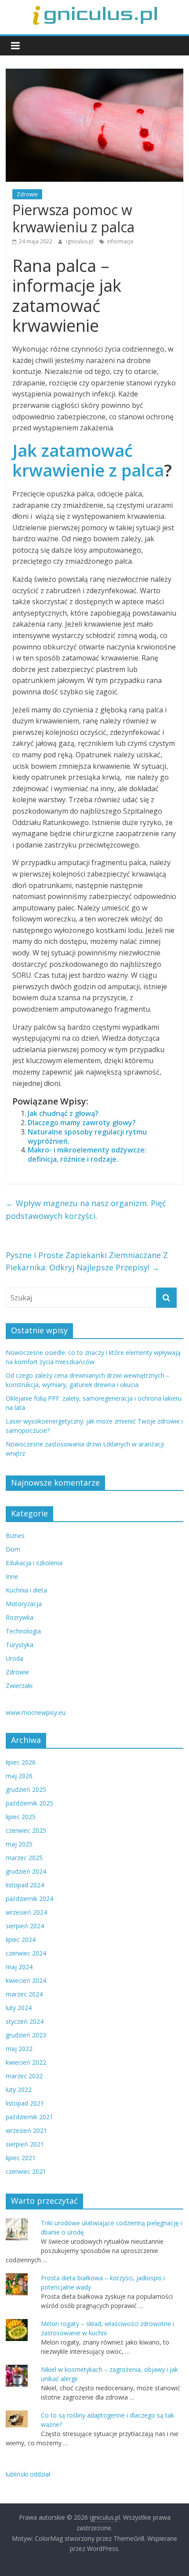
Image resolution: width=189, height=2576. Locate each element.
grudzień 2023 (26, 2035)
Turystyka (20, 1645)
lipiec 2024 (21, 1939)
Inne (12, 1576)
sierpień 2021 (25, 2144)
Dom (13, 1549)
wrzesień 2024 (26, 1912)
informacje (120, 241)
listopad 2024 (25, 1885)
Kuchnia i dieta (26, 1590)
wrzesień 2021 (26, 2130)
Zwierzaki (19, 1686)
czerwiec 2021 (26, 2171)
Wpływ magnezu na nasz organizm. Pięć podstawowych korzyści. (86, 1209)
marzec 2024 (24, 1994)
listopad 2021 (25, 2103)
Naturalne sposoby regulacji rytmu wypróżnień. (87, 1136)
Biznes (15, 1536)
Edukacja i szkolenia (34, 1563)
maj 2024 (19, 1967)
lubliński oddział (28, 2474)
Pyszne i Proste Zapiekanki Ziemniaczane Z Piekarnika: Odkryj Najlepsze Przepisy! (87, 1261)
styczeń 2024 (25, 2021)
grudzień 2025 (26, 1789)
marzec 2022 (24, 2076)
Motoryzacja (24, 1604)
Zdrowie (27, 194)
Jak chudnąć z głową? (63, 1113)
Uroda (15, 1658)
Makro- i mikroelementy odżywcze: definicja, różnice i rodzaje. (87, 1154)
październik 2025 (29, 1803)
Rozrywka (20, 1617)
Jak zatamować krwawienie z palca (88, 460)
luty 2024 (19, 2008)
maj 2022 (19, 2049)
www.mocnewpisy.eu (36, 1712)
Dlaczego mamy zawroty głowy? (82, 1123)
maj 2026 (19, 1776)
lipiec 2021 (21, 2158)
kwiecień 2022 (26, 2062)
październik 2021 (29, 2117)
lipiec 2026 (21, 1762)
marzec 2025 (24, 1858)
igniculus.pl (80, 241)
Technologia (23, 1631)
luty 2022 (19, 2090)
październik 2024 (29, 1899)
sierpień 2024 (25, 1926)
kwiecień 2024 (26, 1980)
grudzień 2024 (26, 1871)
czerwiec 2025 (26, 1830)
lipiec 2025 (21, 1817)
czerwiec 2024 (26, 1953)
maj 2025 (19, 1844)
